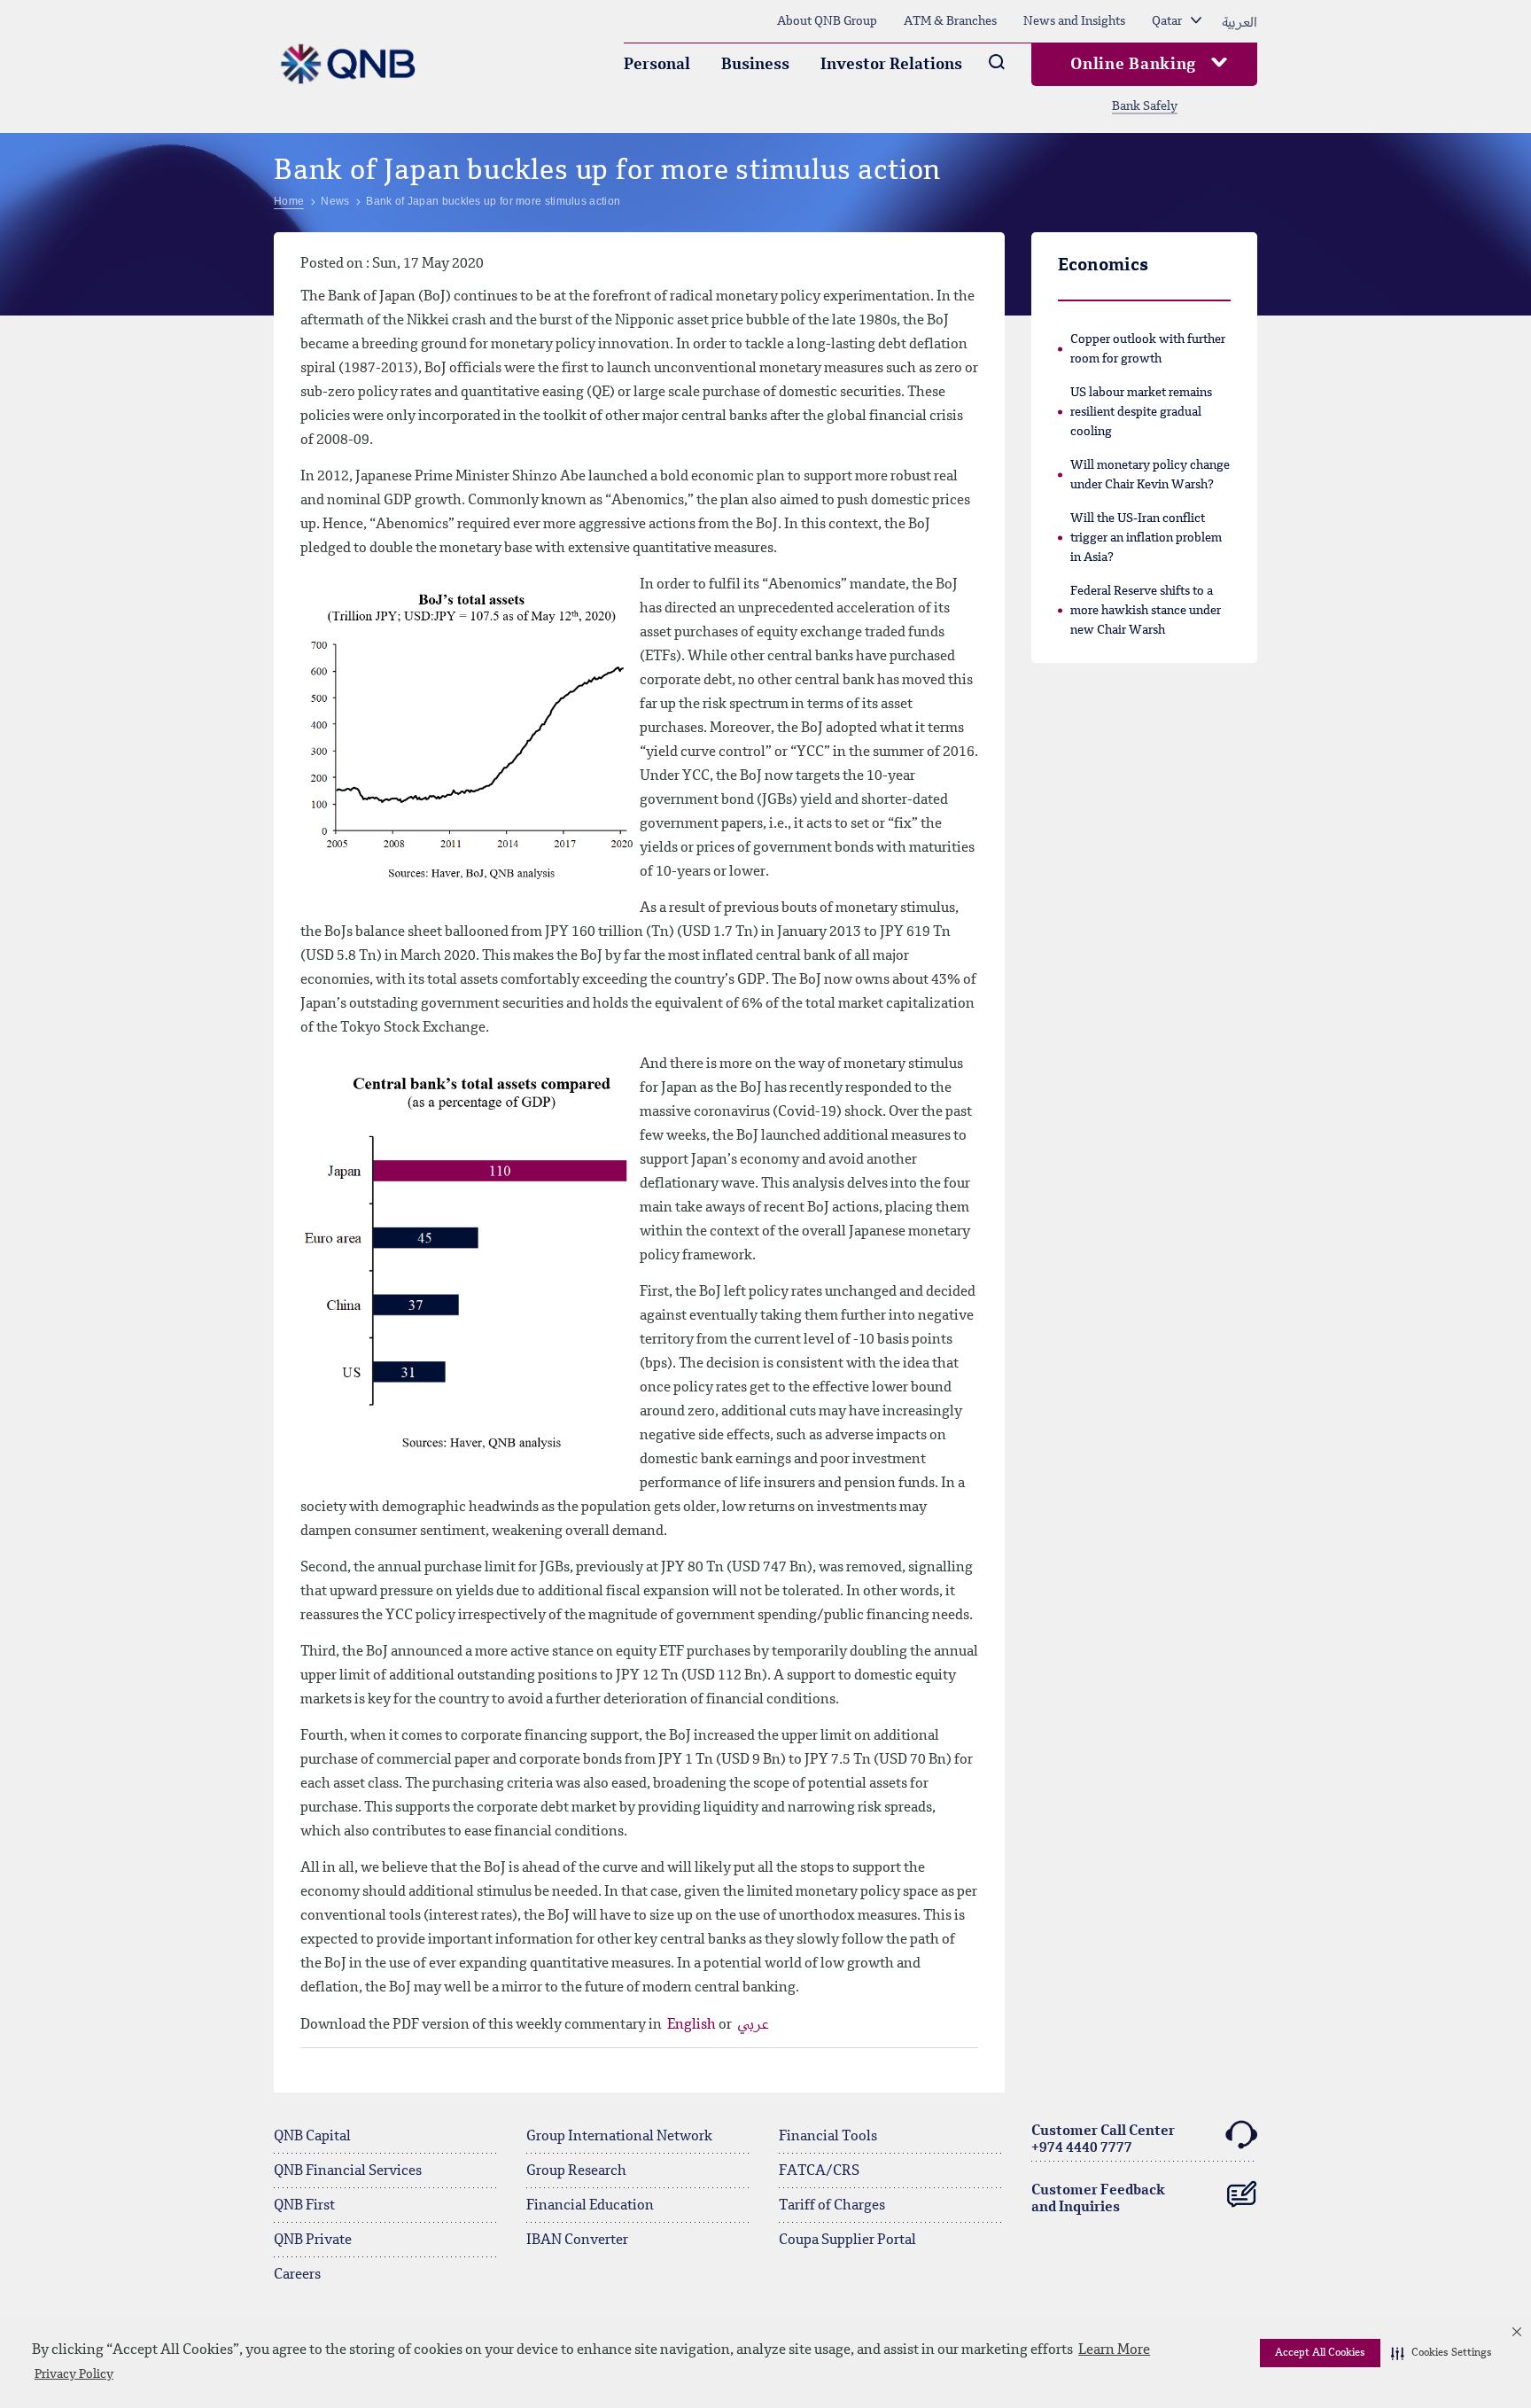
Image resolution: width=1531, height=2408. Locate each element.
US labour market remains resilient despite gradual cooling (1141, 412)
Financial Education (590, 2206)
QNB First (304, 2206)
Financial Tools (828, 2137)
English (693, 2025)
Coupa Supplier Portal (847, 2240)
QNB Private (313, 2240)
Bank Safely (1145, 106)
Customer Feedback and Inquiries (1098, 2199)
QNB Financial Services (348, 2171)
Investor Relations (891, 65)
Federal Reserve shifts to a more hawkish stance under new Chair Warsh (1146, 611)
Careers (297, 2275)
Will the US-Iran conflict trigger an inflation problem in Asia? (1146, 538)
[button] (1442, 2353)
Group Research (576, 2171)
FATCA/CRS (819, 2171)
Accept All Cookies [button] (1320, 2353)
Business (755, 65)
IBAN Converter (577, 2240)
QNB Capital (312, 2137)
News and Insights (1074, 21)
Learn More (1114, 2350)
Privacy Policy (74, 2374)
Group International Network (619, 2137)
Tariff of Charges (832, 2206)
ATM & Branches (950, 21)
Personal (657, 65)
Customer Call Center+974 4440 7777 (1103, 2140)
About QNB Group (827, 21)
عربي (753, 2025)
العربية (1240, 21)
